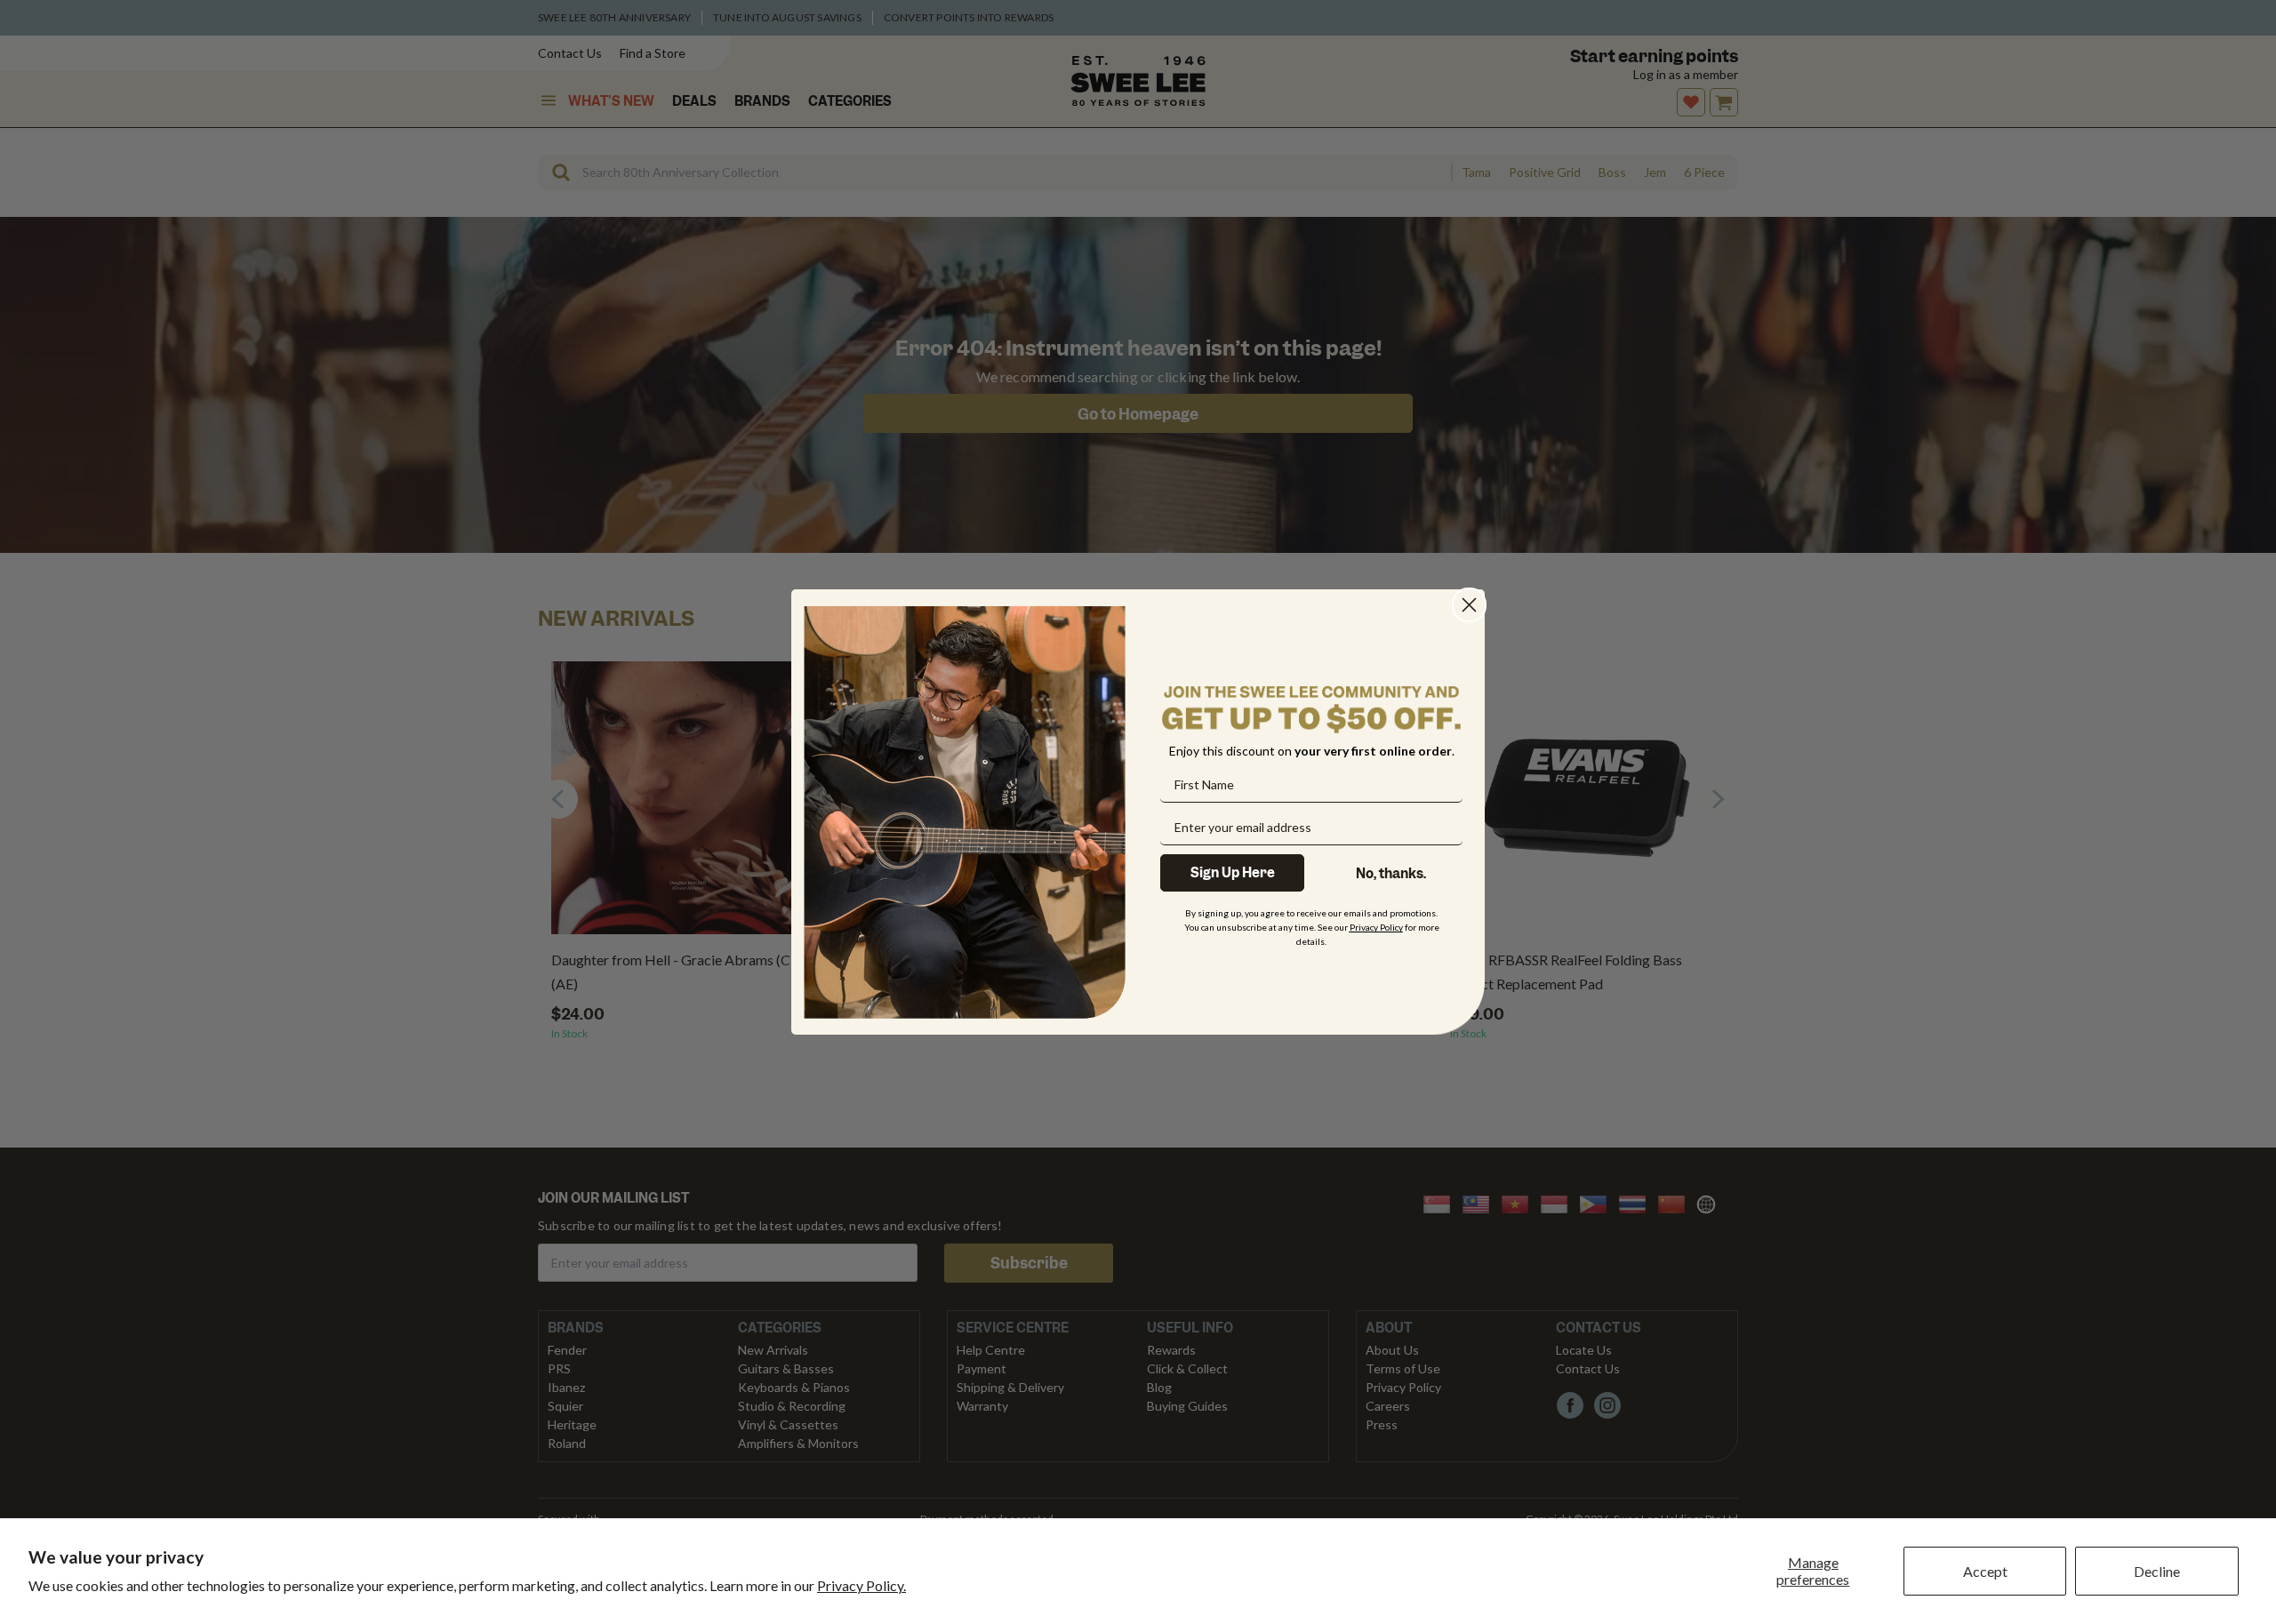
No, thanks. (1391, 874)
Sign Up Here (1233, 873)
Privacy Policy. (862, 1585)
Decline (2157, 1571)
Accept (1985, 1571)
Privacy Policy (1376, 927)
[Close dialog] (1469, 605)
